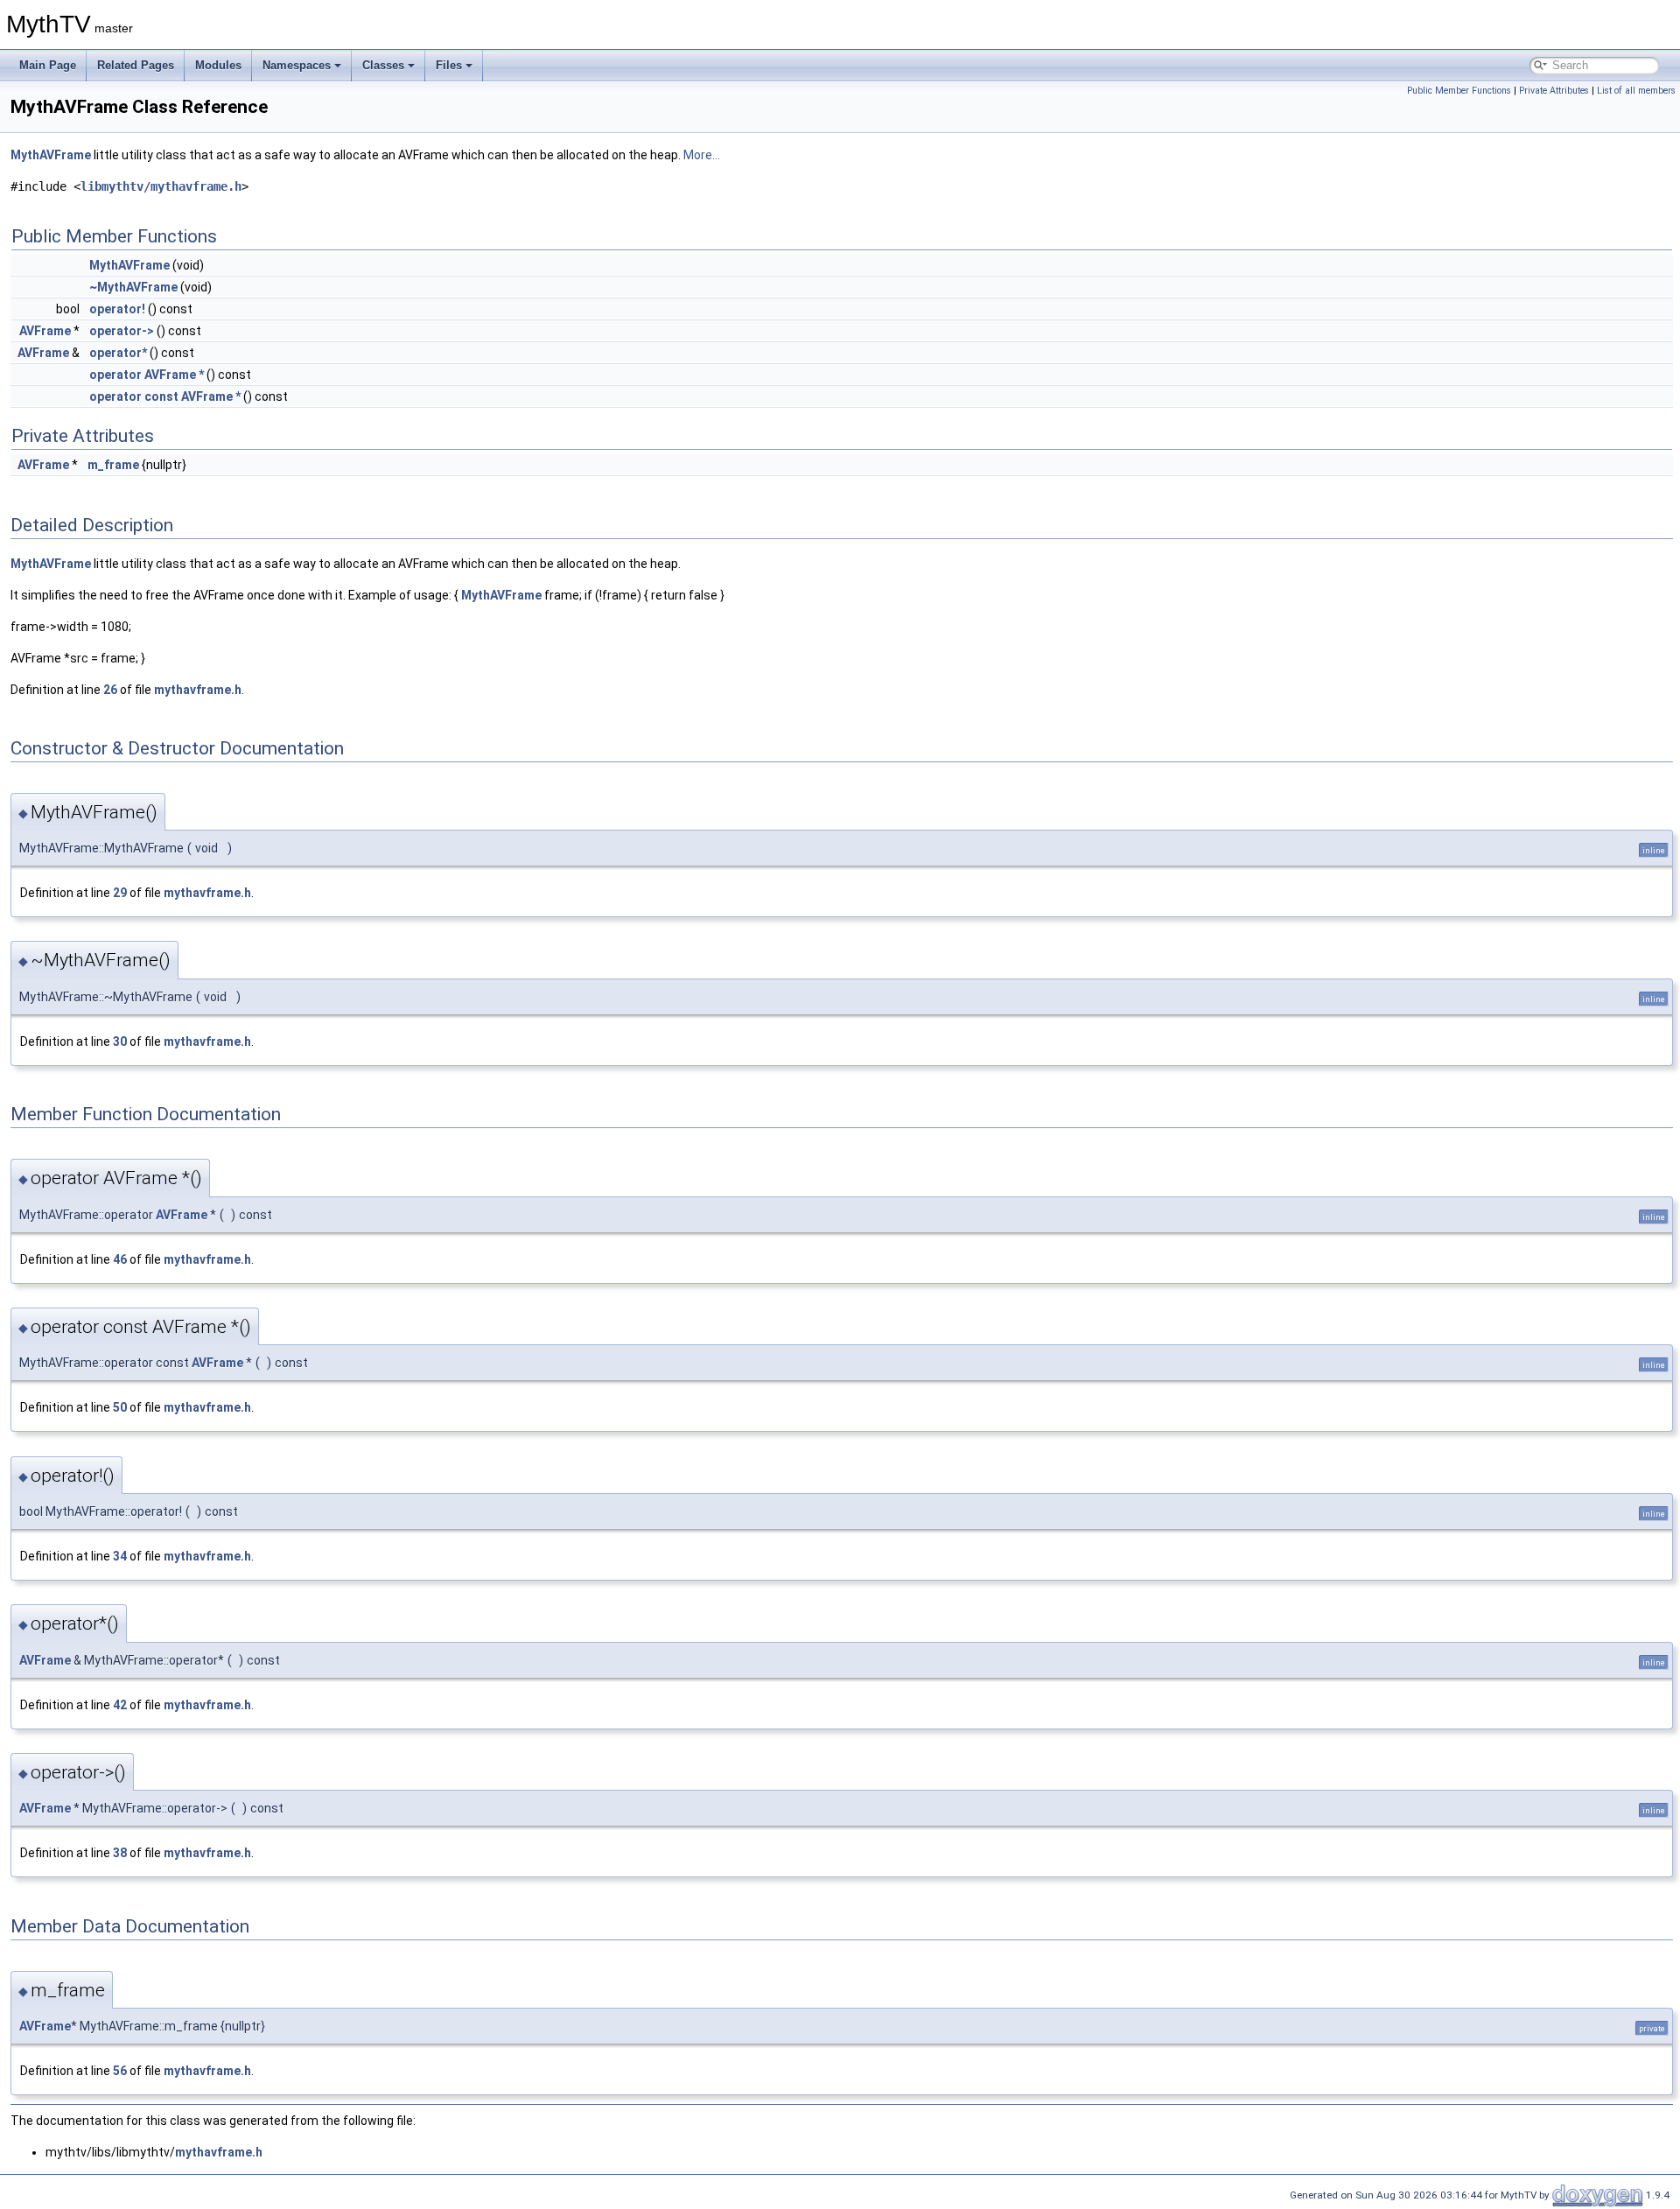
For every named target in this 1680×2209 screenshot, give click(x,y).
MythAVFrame (51, 155)
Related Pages (136, 65)
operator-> (122, 331)
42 (120, 1705)
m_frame (113, 465)
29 (120, 893)
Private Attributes (1554, 91)
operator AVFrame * (147, 375)
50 (120, 1407)
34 (120, 1556)
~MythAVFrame (133, 287)
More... (702, 155)
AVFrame (45, 331)
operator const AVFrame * (165, 396)
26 (110, 690)
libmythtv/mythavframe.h (161, 186)
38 (120, 1853)
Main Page (48, 65)
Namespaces (297, 65)
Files (449, 65)
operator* (118, 353)
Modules (218, 65)
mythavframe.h (198, 690)
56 (120, 2071)
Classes (383, 65)
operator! (117, 309)
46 (120, 1259)
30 (120, 1041)
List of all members (1636, 91)
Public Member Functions (1459, 91)
